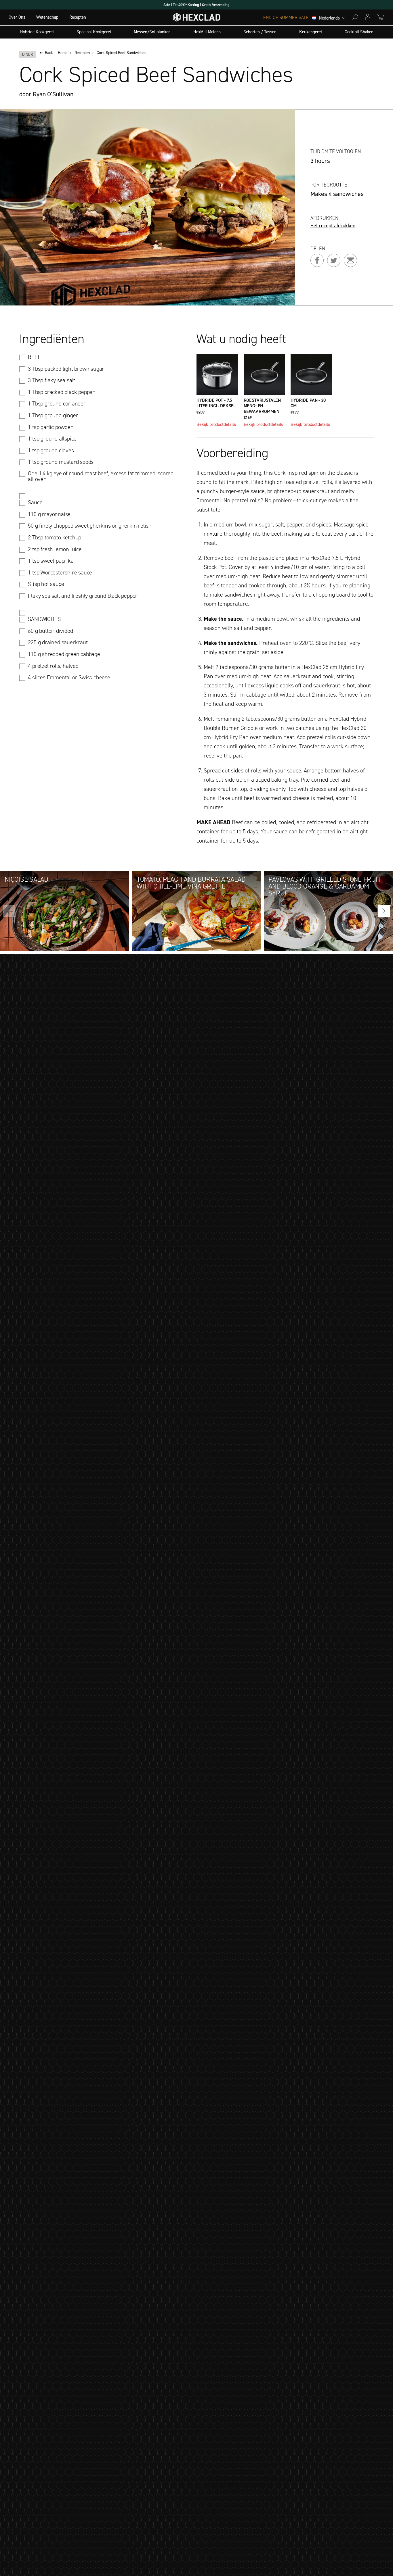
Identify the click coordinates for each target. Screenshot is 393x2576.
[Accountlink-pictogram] (368, 17)
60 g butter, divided (50, 631)
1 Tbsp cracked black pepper (61, 392)
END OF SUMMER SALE (286, 18)
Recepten (78, 17)
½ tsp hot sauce (46, 584)
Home (63, 53)
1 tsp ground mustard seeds (61, 462)
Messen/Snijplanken (152, 32)
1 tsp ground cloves (51, 450)
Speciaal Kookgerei (94, 32)
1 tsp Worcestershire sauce (60, 572)
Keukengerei (311, 32)
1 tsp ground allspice (52, 439)
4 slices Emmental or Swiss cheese (69, 677)
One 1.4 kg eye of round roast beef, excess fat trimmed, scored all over (101, 476)
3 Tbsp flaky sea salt (51, 380)
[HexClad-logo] (197, 19)
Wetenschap (47, 17)
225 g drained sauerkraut (58, 642)
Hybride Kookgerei (37, 32)
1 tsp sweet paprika (51, 561)
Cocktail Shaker (359, 32)
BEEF (34, 357)
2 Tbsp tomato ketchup (55, 537)
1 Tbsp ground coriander (57, 403)
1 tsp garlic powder (50, 427)
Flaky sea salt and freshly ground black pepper (83, 596)
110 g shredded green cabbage (64, 654)
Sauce (35, 502)
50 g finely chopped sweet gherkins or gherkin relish (90, 526)
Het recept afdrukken (333, 226)
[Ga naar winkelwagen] (380, 17)
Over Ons (17, 17)
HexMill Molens (207, 32)
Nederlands (329, 18)
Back (49, 53)
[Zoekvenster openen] (355, 17)
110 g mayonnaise (49, 514)
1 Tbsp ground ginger (53, 415)
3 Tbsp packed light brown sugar (66, 369)
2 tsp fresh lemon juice (55, 549)
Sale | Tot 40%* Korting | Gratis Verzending (197, 5)
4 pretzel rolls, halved (53, 666)
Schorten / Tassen (260, 32)
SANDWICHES (44, 619)
